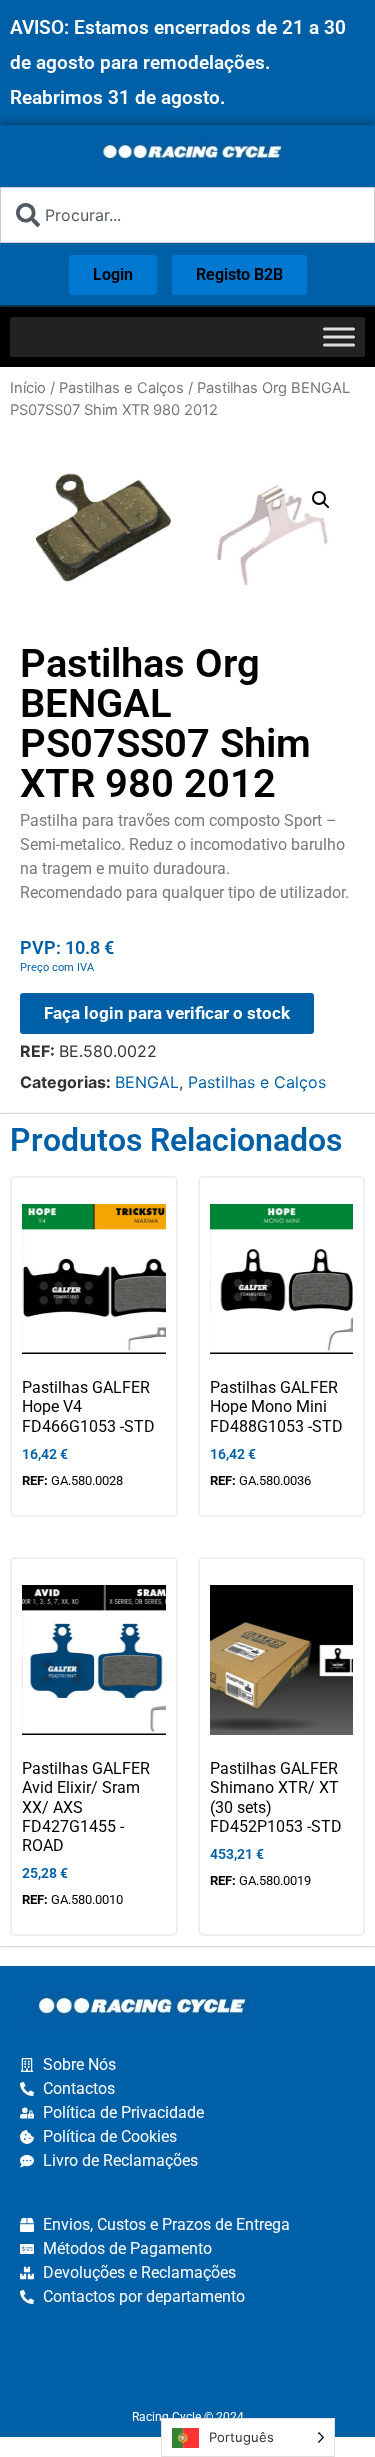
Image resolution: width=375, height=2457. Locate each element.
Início (28, 388)
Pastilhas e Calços (121, 388)
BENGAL (147, 1082)
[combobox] (187, 215)
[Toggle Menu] (339, 336)
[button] (321, 500)
